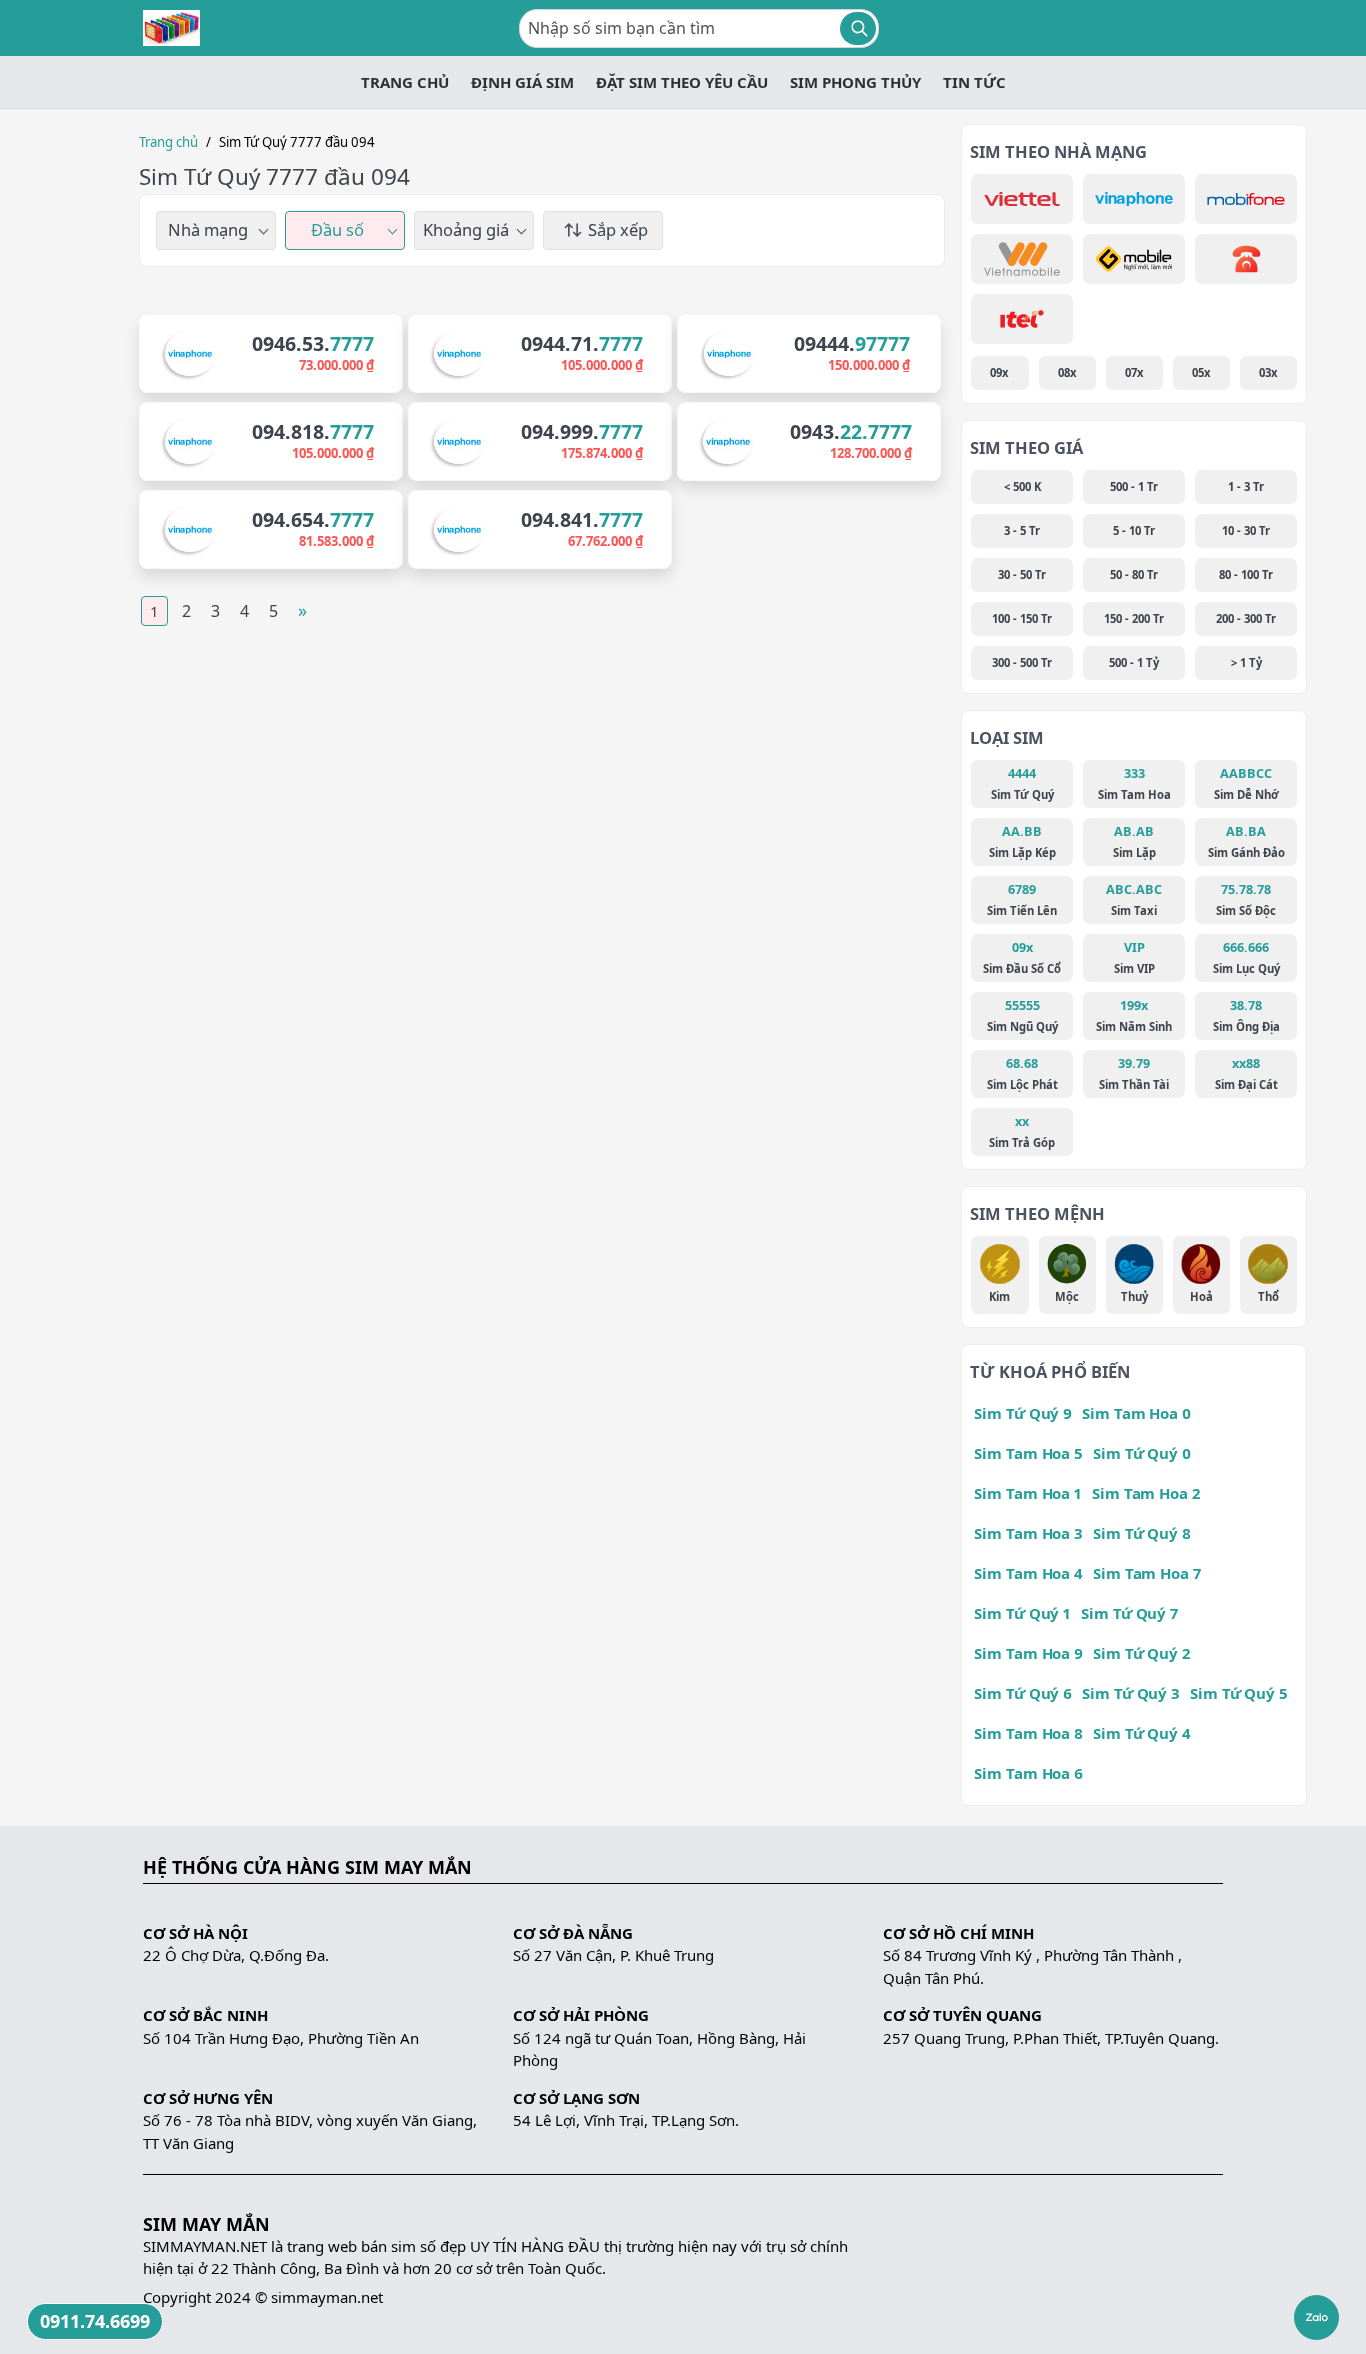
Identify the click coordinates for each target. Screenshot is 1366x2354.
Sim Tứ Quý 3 (1131, 1693)
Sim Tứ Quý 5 (1239, 1693)
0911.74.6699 (95, 2321)
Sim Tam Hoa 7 (1147, 1573)
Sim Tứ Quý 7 (1129, 1613)
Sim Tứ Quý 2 (1141, 1653)
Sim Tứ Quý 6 (1023, 1693)
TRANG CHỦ (405, 82)
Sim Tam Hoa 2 (1146, 1493)
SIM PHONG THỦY (855, 82)
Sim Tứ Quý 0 (1142, 1453)
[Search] (858, 28)
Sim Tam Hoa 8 (1028, 1733)
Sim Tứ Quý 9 (1023, 1413)
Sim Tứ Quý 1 (1022, 1613)
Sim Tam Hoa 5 (1028, 1453)
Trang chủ (168, 142)
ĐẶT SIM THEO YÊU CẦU (682, 82)
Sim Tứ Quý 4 (1142, 1733)
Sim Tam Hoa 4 (1028, 1573)
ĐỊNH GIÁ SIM (522, 82)
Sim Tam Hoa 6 (1028, 1773)
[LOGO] (171, 28)
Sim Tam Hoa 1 (1028, 1493)
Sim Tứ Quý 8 (1142, 1533)
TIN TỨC (974, 82)
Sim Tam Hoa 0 (1136, 1413)
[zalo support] (1316, 2317)
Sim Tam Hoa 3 (1028, 1533)
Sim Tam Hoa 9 (1028, 1653)
